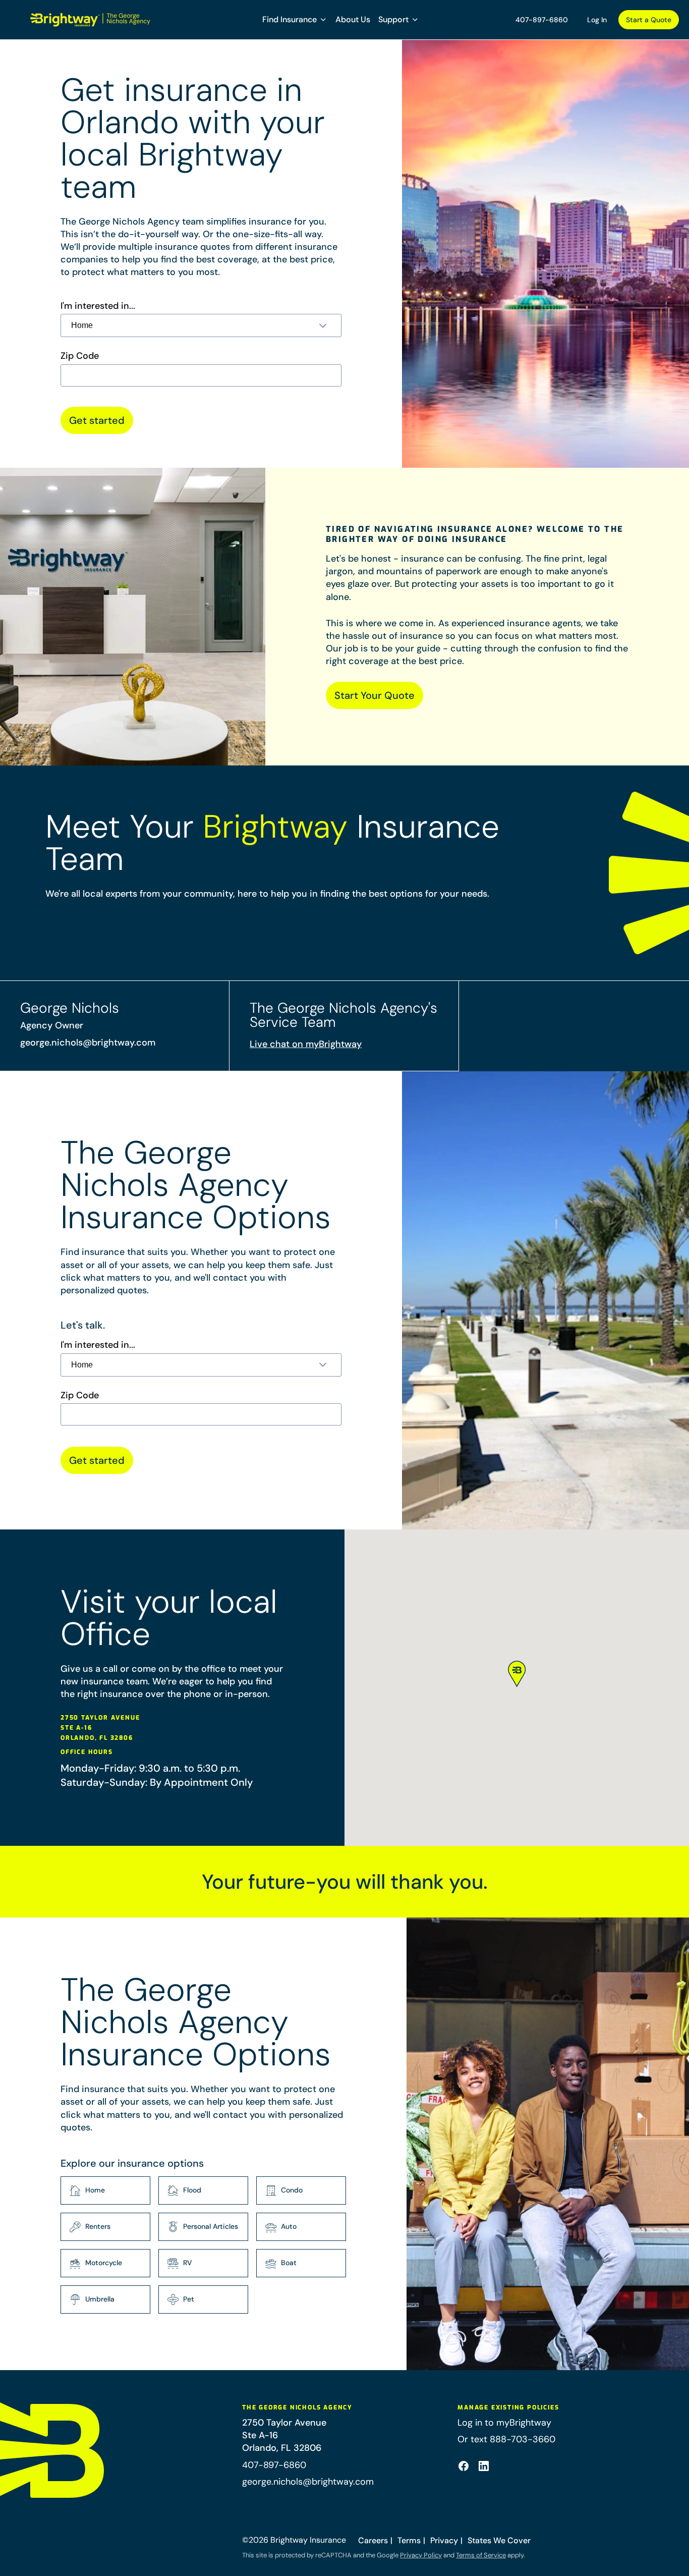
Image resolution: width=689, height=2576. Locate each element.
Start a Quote (649, 20)
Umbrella (100, 2299)
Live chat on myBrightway (306, 1044)
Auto (289, 2226)
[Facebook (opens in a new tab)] (464, 2466)
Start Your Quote (375, 695)
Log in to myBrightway (504, 2423)
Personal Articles (211, 2226)
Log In (597, 20)
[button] (295, 20)
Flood (192, 2190)
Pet (189, 2299)
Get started (97, 420)
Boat (289, 2263)
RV (188, 2263)
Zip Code (80, 356)
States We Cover (499, 2540)
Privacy (444, 2540)
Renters (98, 2226)
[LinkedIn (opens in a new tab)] (484, 2466)
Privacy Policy (421, 2555)
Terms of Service (481, 2555)
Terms (409, 2540)
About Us (353, 19)
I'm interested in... (98, 306)
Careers (373, 2540)
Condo (292, 2190)
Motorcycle (104, 2263)
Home (95, 2190)
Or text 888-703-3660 (506, 2439)
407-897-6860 (542, 20)
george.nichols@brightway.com (88, 1043)
